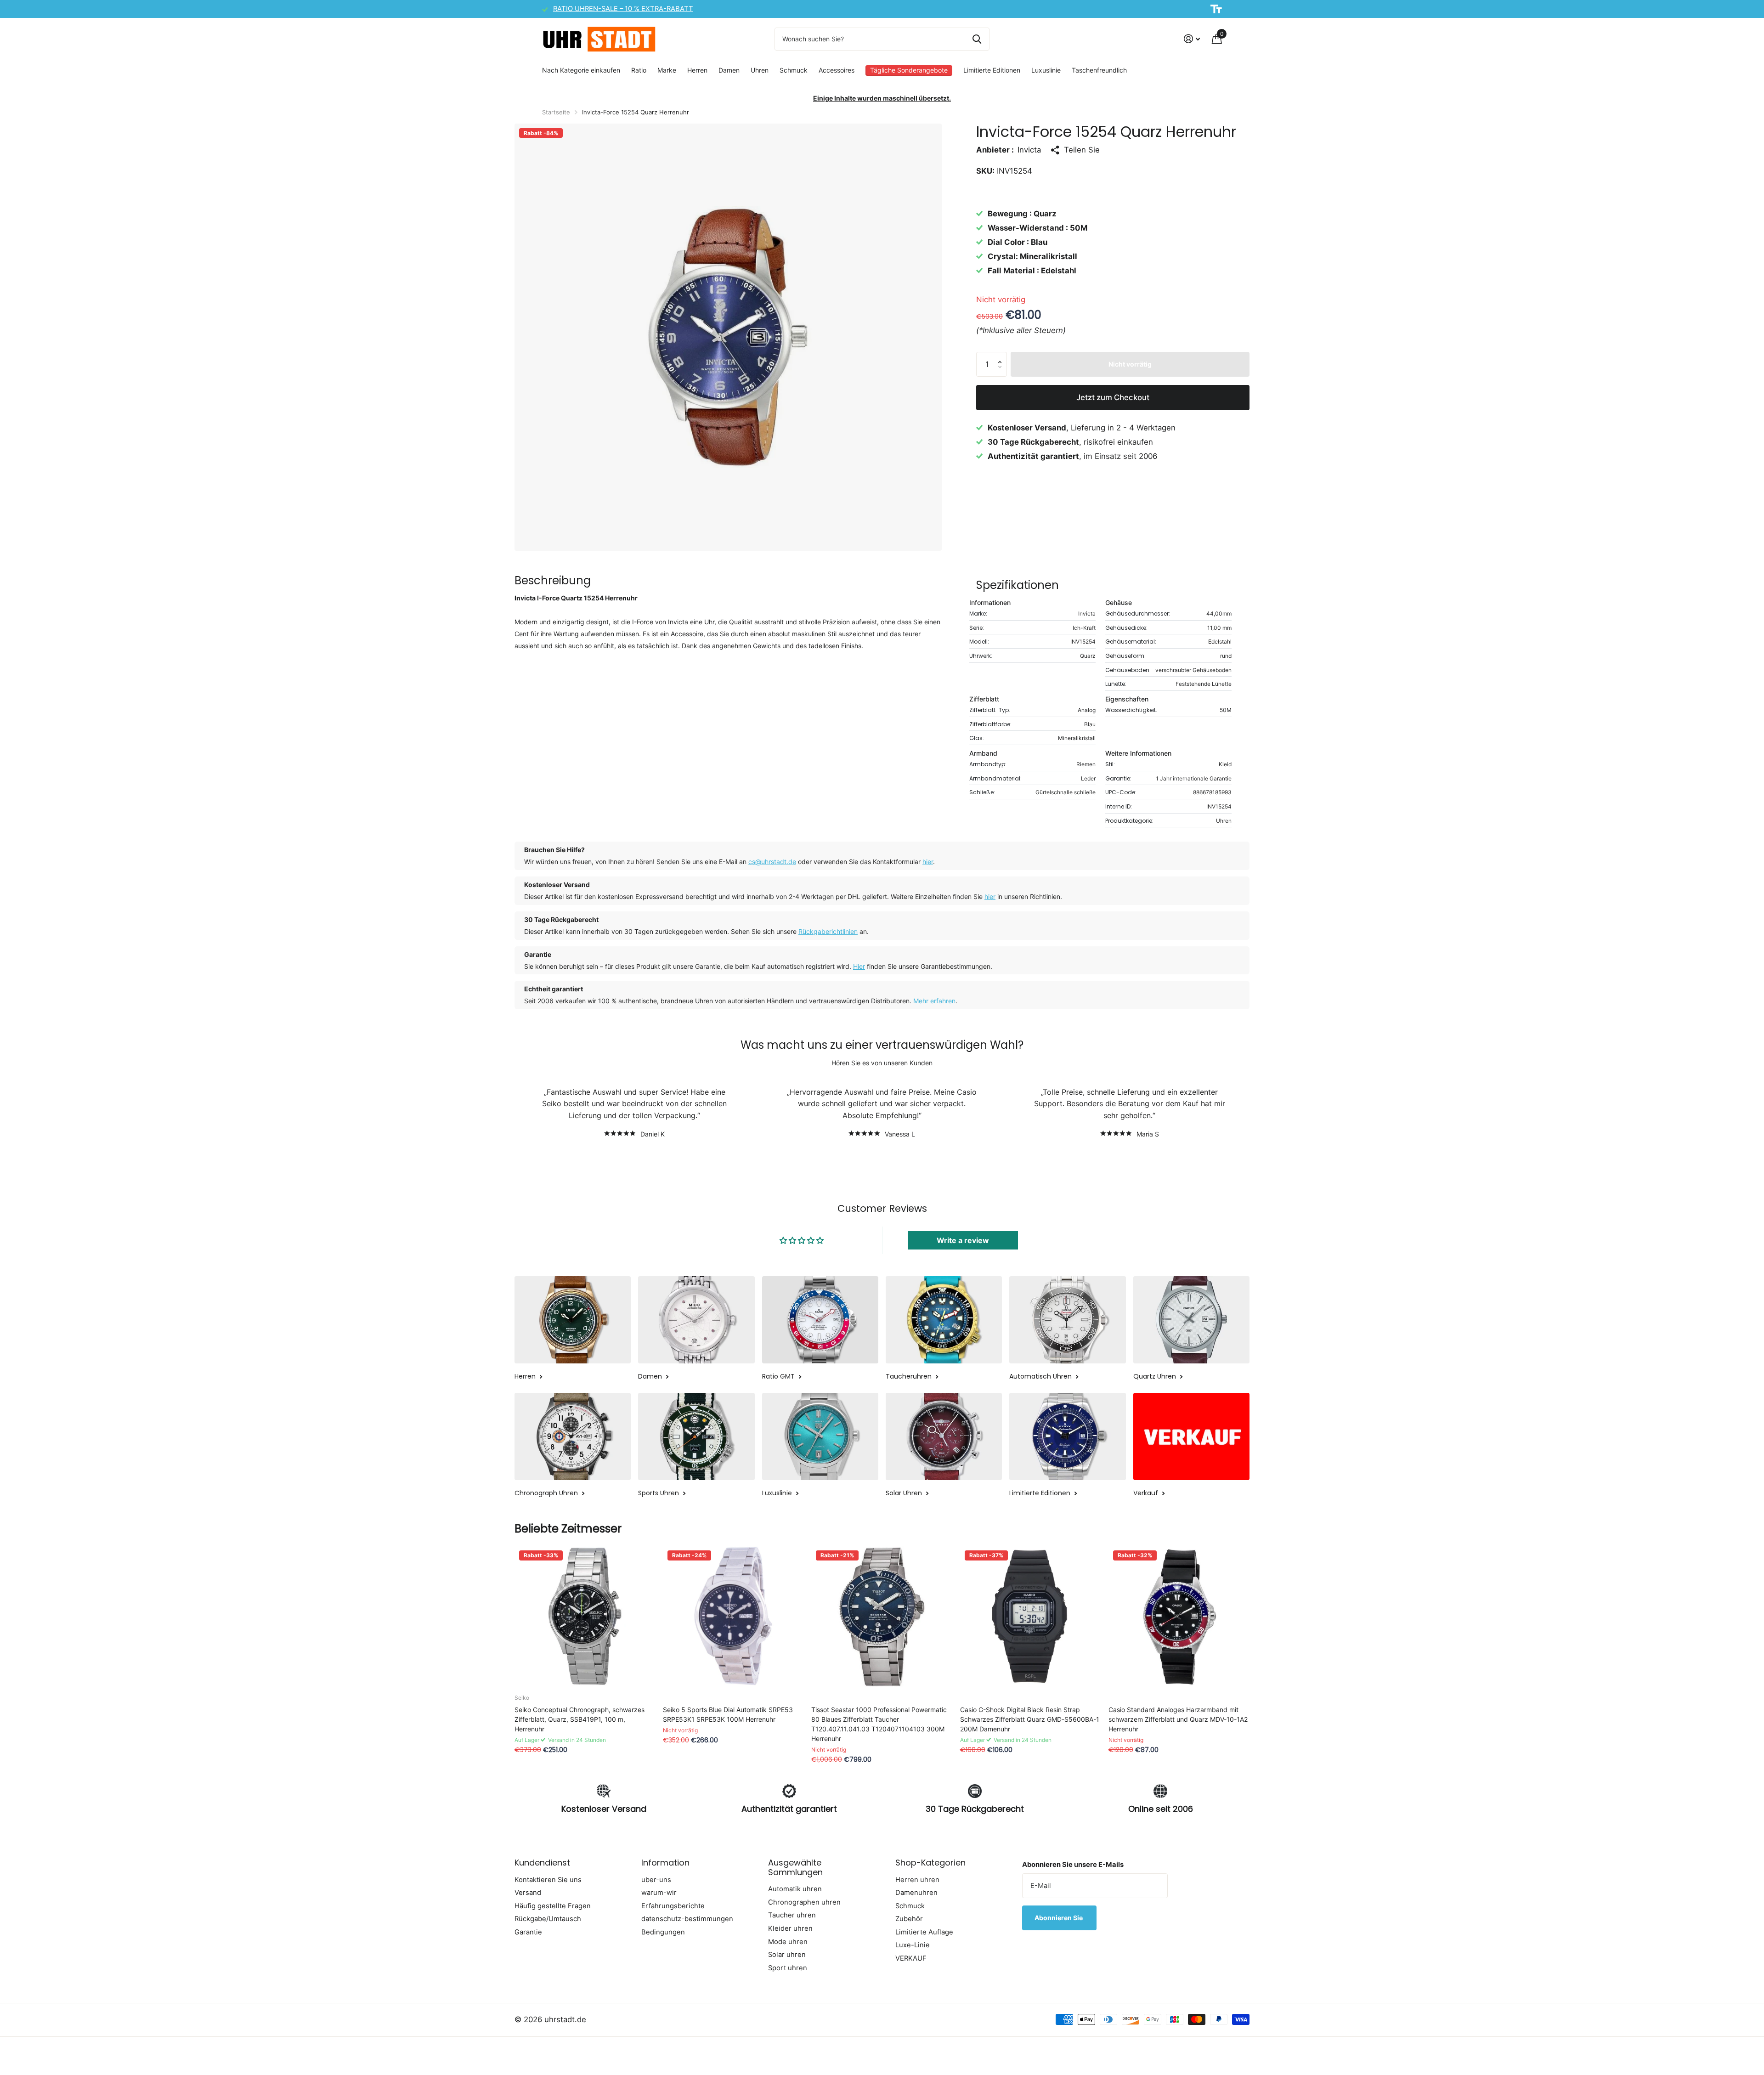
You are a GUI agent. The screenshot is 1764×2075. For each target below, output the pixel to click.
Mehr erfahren (934, 1001)
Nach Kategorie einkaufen (581, 70)
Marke (667, 70)
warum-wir (659, 1893)
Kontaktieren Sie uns (548, 1880)
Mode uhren (788, 1942)
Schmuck (794, 70)
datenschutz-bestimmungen (687, 1919)
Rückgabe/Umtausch (548, 1919)
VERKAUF (911, 1958)
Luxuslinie (1046, 70)
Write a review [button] (963, 1240)
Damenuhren (916, 1893)
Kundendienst (542, 1863)
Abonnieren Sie (1059, 1918)
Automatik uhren (795, 1889)
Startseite (556, 112)
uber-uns (656, 1880)
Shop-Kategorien (930, 1863)
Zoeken (977, 39)
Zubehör (909, 1919)
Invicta (1029, 149)
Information (665, 1863)
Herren (697, 70)
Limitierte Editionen (992, 70)
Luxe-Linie (913, 1945)
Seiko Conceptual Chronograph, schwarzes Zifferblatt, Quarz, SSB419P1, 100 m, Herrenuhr (580, 1719)
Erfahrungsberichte (673, 1906)
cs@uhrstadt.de (772, 862)
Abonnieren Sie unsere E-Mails (1073, 1865)
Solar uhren (787, 1955)
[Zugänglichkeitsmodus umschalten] (1216, 9)
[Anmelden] (1192, 39)
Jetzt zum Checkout (1113, 397)
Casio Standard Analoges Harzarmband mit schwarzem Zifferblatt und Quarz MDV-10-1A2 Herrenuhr (1178, 1719)
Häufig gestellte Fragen (553, 1906)
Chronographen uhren (804, 1902)
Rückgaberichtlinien (828, 931)
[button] (1002, 355)
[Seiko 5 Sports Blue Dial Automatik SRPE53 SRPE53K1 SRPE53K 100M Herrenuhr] (733, 1616)
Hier (859, 966)
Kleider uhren (790, 1928)
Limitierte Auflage (924, 1932)
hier (928, 862)
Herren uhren (917, 1880)
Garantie (528, 1932)
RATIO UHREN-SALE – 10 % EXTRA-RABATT (623, 9)
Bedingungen (663, 1932)
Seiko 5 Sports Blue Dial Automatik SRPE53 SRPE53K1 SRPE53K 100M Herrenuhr (728, 1714)
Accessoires (837, 70)
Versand (528, 1893)
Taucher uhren (792, 1915)
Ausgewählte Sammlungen (795, 1867)
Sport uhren (788, 1968)
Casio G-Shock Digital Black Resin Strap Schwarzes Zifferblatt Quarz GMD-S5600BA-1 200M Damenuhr (1030, 1719)
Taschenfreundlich (1099, 70)
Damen (729, 70)
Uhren (760, 70)
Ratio (639, 70)
